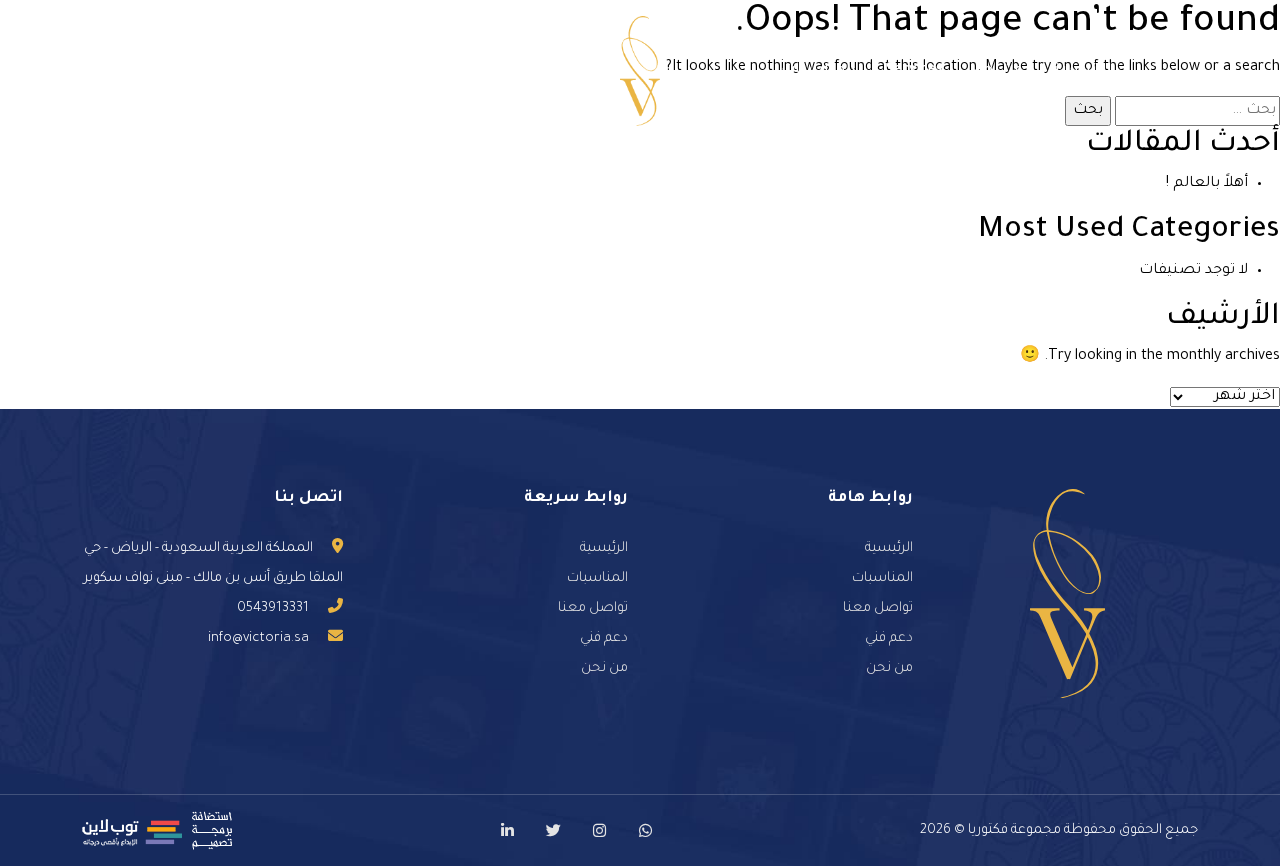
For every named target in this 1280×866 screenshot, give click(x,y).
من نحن (997, 71)
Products (525, 71)
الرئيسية (1082, 71)
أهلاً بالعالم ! (1207, 184)
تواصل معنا (423, 71)
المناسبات (818, 71)
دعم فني (325, 71)
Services (914, 71)
